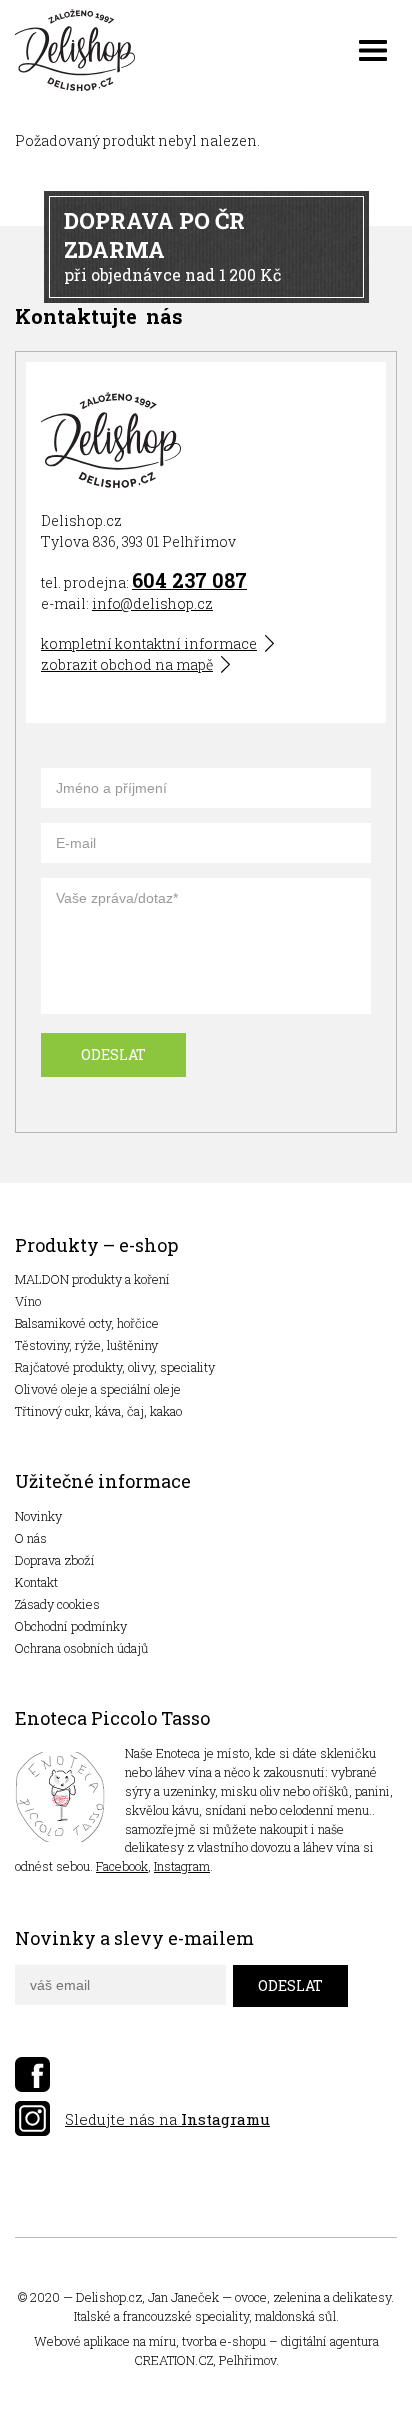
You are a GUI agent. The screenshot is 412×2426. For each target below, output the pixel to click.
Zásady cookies (57, 1604)
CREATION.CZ (173, 2360)
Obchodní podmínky (71, 1626)
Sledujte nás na (167, 2119)
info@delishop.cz (152, 603)
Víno (28, 1301)
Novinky (38, 1516)
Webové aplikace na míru (105, 2341)
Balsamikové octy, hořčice (87, 1323)
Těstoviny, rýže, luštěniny (86, 1345)
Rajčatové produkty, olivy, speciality (115, 1367)
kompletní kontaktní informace (149, 643)
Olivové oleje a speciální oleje (98, 1389)
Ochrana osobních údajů (82, 1648)
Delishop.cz (109, 2297)
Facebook (122, 1866)
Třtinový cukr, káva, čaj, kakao (98, 1411)
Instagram (182, 1866)
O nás (31, 1538)
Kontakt (36, 1582)
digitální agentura (330, 2341)
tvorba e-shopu (224, 2341)
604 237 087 (189, 580)
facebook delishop (32, 2074)
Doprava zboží (55, 1560)
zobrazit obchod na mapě (127, 664)
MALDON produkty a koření (92, 1279)
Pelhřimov (247, 2360)
